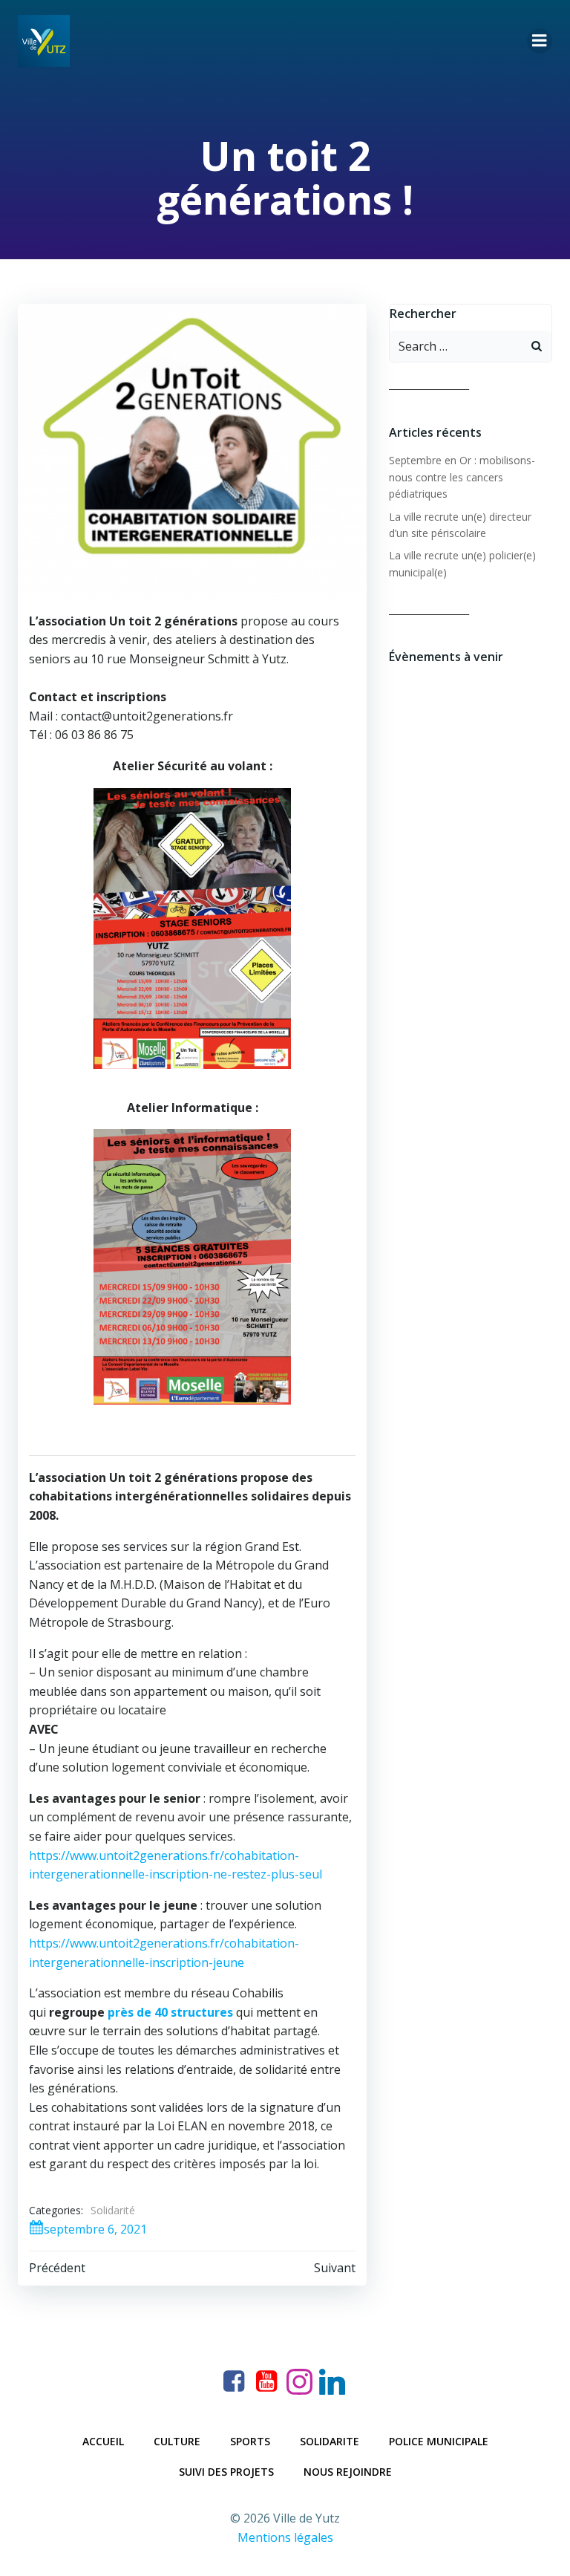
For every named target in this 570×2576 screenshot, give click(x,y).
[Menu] (540, 41)
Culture (177, 2441)
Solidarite (330, 2441)
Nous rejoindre (348, 2472)
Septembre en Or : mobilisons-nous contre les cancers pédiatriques (462, 477)
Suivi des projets (226, 2472)
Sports (250, 2441)
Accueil (103, 2441)
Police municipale (439, 2441)
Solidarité (113, 2210)
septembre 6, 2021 (95, 2229)
